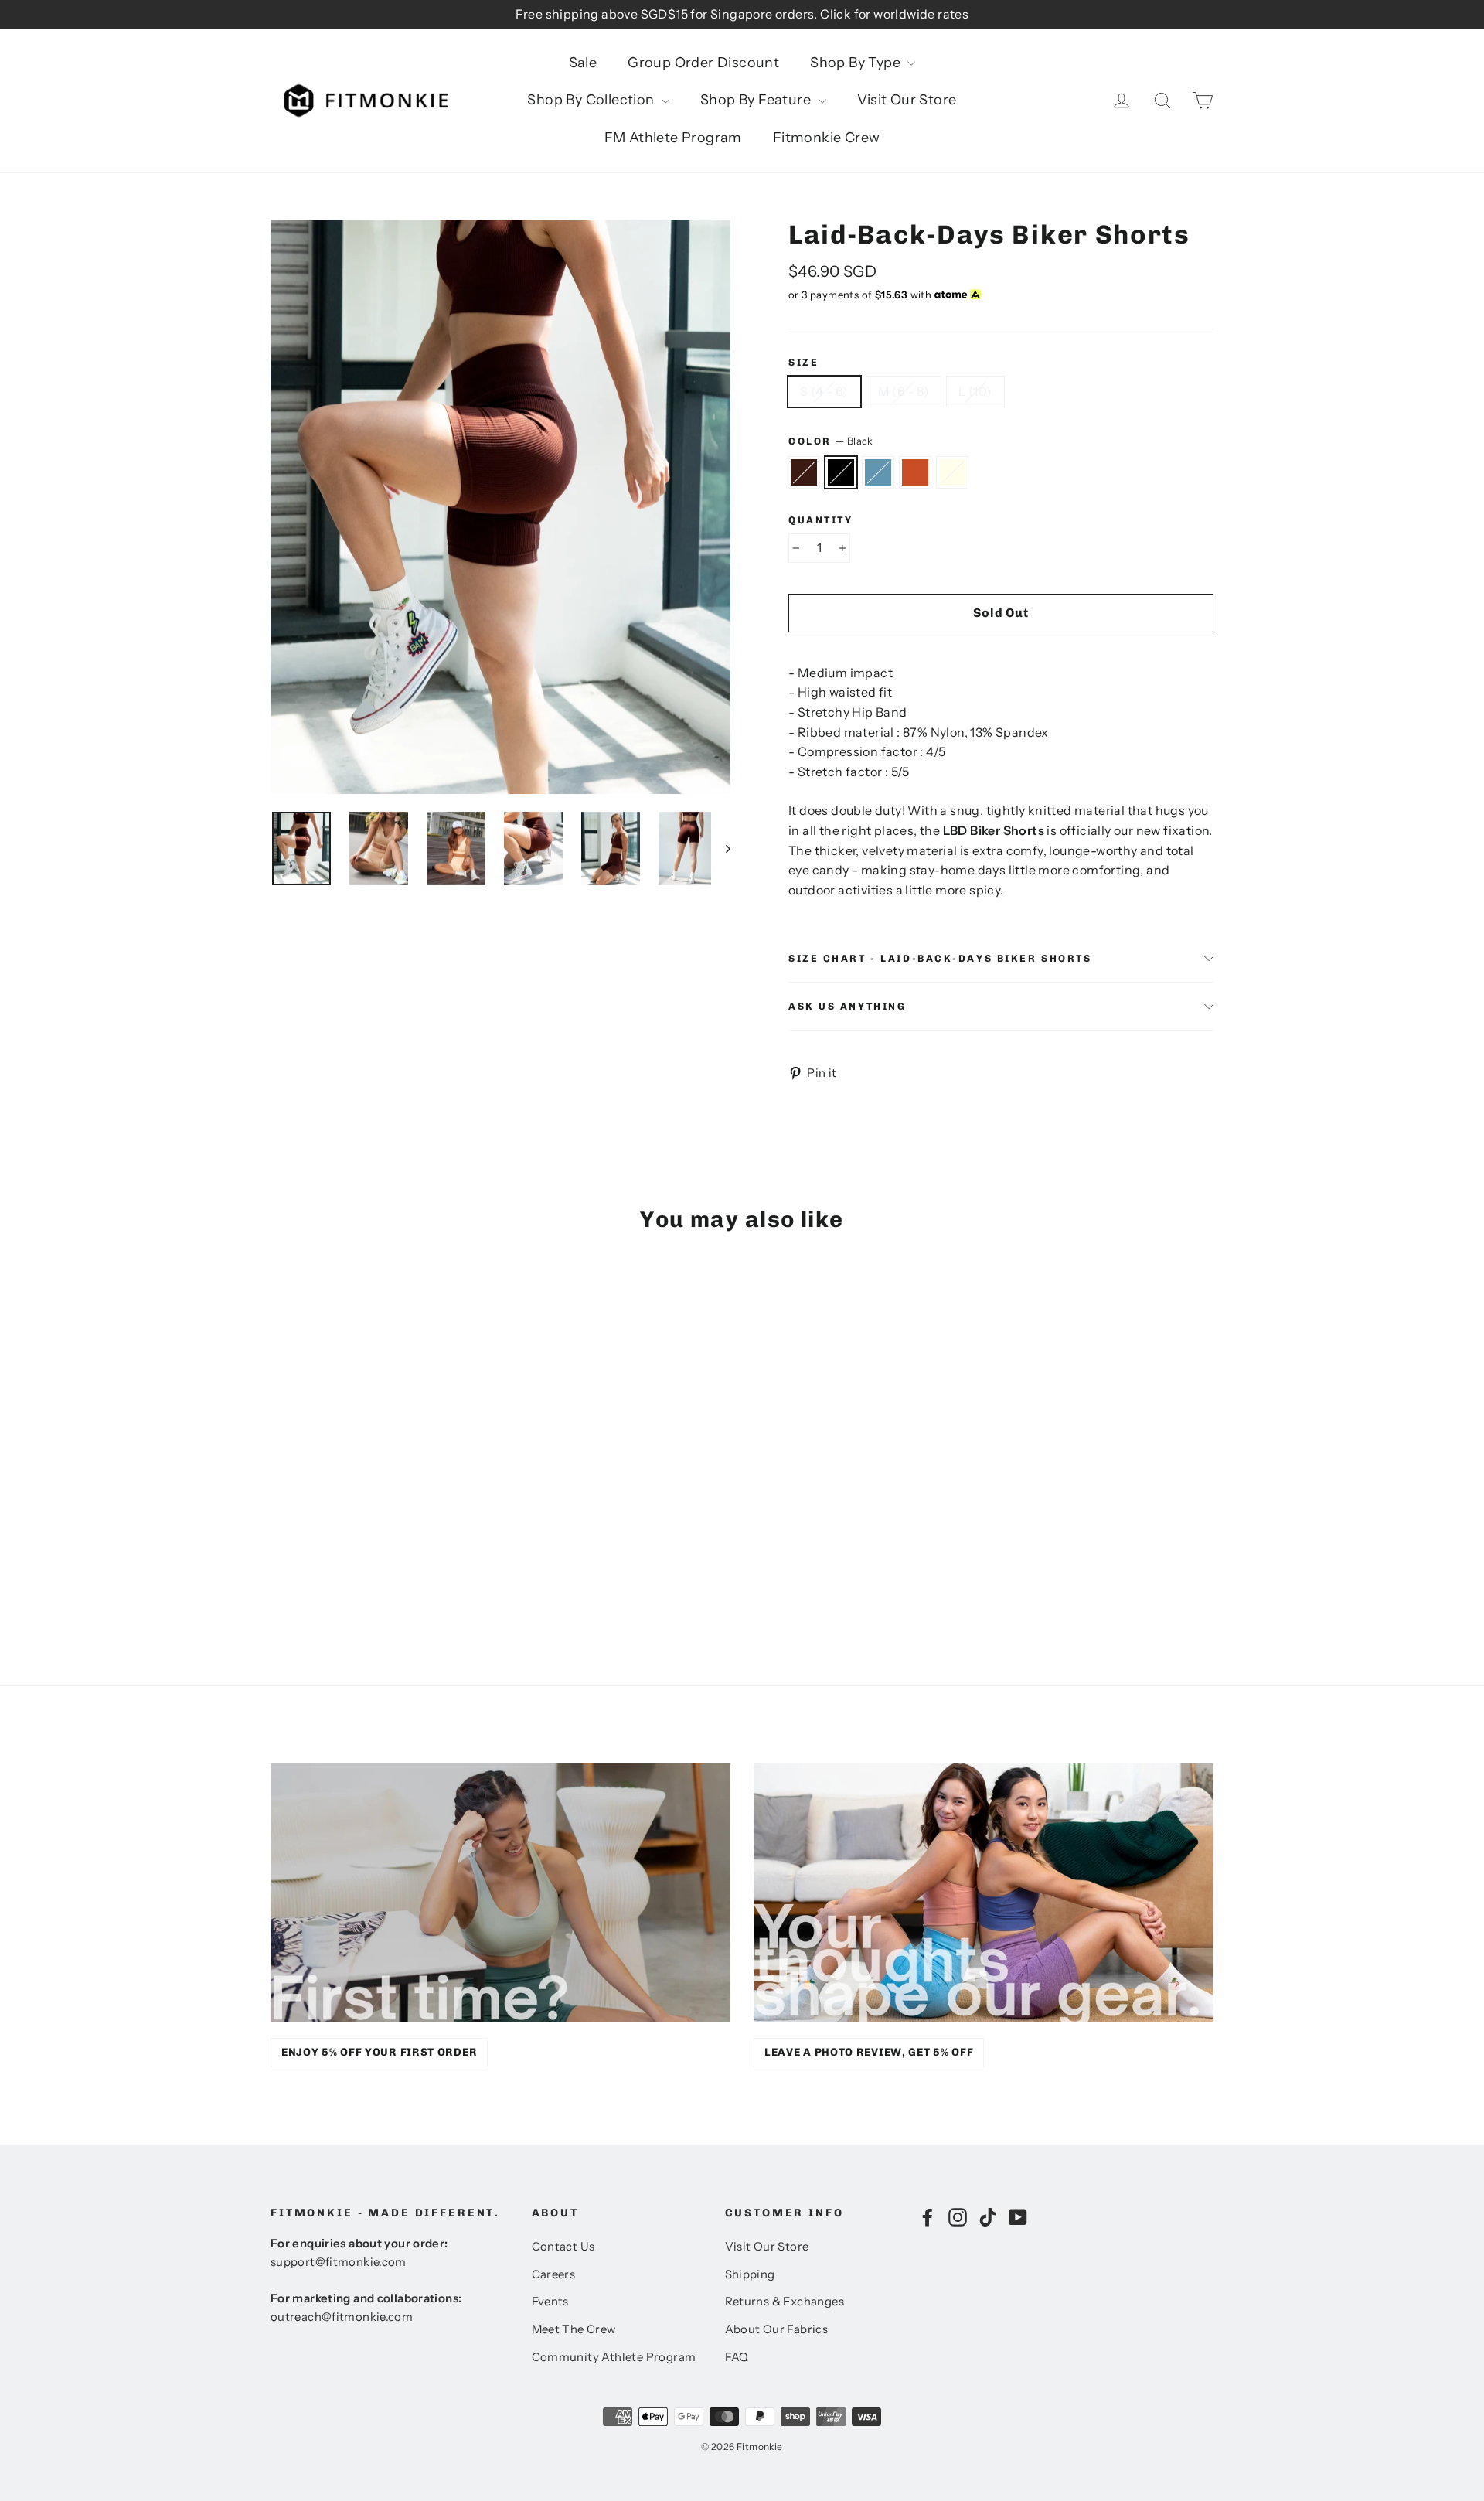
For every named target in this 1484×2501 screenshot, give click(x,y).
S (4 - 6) (824, 391)
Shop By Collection (592, 100)
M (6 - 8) (904, 391)
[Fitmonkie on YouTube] (1018, 2216)
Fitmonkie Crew (827, 138)
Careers (554, 2274)
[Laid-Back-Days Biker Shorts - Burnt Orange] (338, 1567)
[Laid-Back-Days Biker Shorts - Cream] (357, 1567)
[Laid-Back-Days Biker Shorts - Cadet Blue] (319, 1567)
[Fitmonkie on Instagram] (958, 2216)
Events (550, 2302)
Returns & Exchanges (785, 2302)
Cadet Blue (878, 472)
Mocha (804, 472)
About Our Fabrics (777, 2329)
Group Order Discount (703, 63)
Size (803, 362)
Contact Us (563, 2247)
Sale (583, 63)
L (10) (975, 391)
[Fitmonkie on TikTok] (988, 2216)
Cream (952, 472)
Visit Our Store (907, 100)
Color (831, 441)
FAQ (737, 2357)
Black (841, 472)
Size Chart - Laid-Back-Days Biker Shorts (940, 958)
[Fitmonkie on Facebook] (927, 2216)
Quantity (820, 520)
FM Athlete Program (673, 138)
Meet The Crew (574, 2329)
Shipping (750, 2274)
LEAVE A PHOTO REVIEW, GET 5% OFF (869, 2052)
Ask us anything (847, 1006)
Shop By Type (857, 63)
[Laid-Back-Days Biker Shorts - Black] (300, 1567)
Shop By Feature (757, 100)
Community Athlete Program (614, 2357)
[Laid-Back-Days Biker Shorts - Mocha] (280, 1567)
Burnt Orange (915, 472)
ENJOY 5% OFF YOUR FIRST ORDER (379, 2052)
